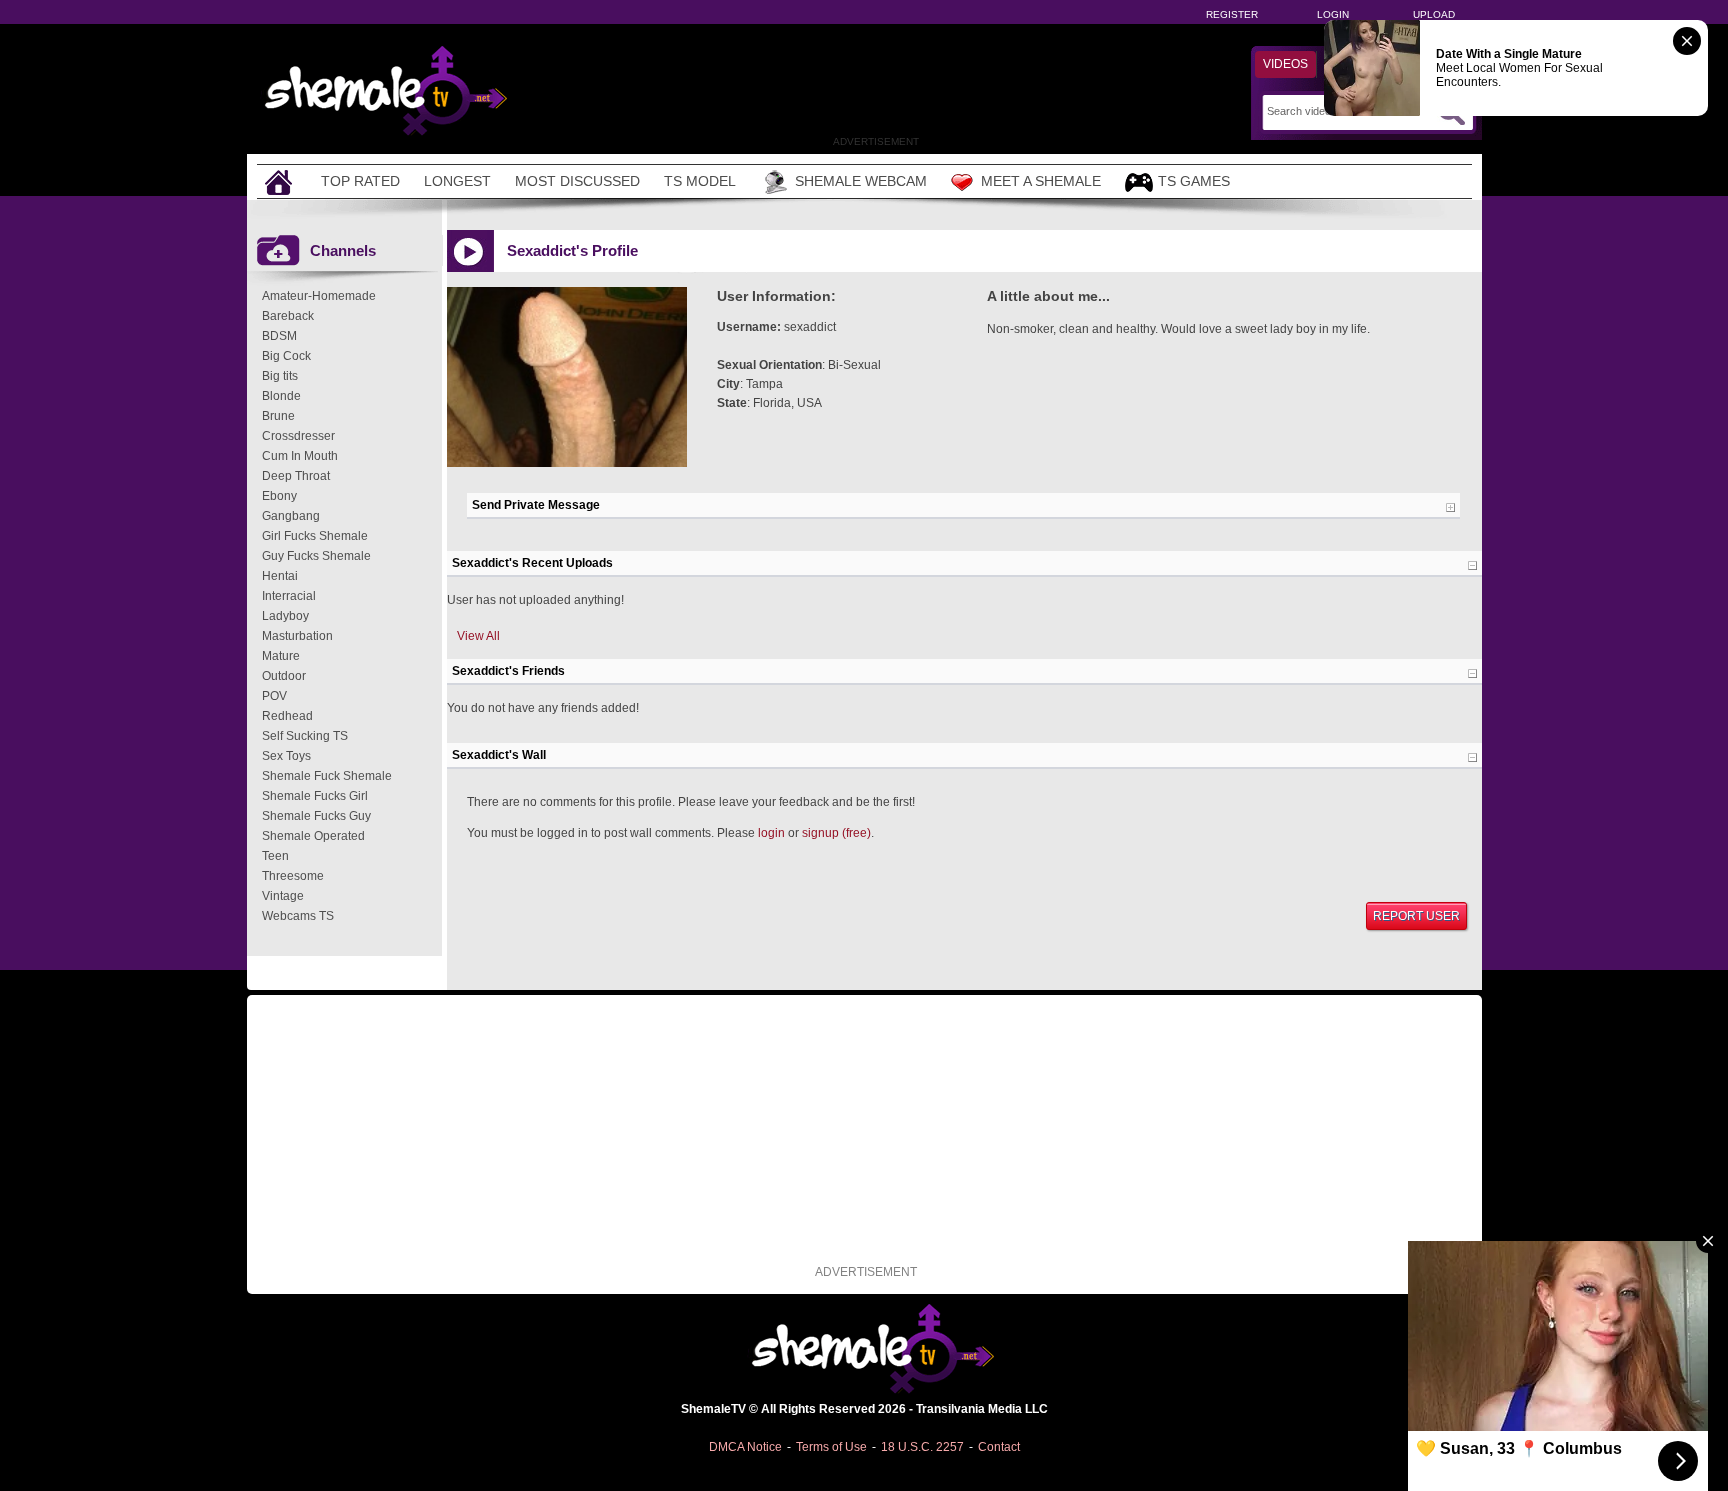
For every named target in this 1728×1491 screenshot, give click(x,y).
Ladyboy (285, 616)
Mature (281, 656)
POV (274, 696)
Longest (457, 181)
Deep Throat (296, 476)
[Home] (281, 181)
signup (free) (836, 833)
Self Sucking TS (305, 736)
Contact (999, 1447)
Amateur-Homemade (319, 296)
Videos (1285, 64)
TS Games (1194, 181)
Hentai (280, 576)
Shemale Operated (313, 836)
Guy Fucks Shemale (316, 556)
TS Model (700, 181)
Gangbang (291, 516)
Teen (275, 856)
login (771, 833)
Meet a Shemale (1041, 181)
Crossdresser (298, 436)
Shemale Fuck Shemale (327, 776)
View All (478, 636)
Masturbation (297, 636)
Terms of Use (831, 1447)
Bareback (288, 316)
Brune (278, 416)
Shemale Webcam (861, 181)
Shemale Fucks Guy (316, 816)
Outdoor (284, 676)
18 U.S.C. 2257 (922, 1447)
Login (1333, 14)
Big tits (280, 376)
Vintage (283, 896)
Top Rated (360, 181)
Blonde (281, 396)
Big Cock (286, 356)
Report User (1416, 916)
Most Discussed (577, 181)
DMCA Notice (745, 1447)
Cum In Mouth (300, 456)
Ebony (279, 496)
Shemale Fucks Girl (315, 796)
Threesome (293, 876)
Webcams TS (298, 916)
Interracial (289, 596)
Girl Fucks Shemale (315, 536)
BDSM (279, 336)
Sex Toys (286, 756)
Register (1232, 14)
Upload (1434, 14)
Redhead (287, 716)
